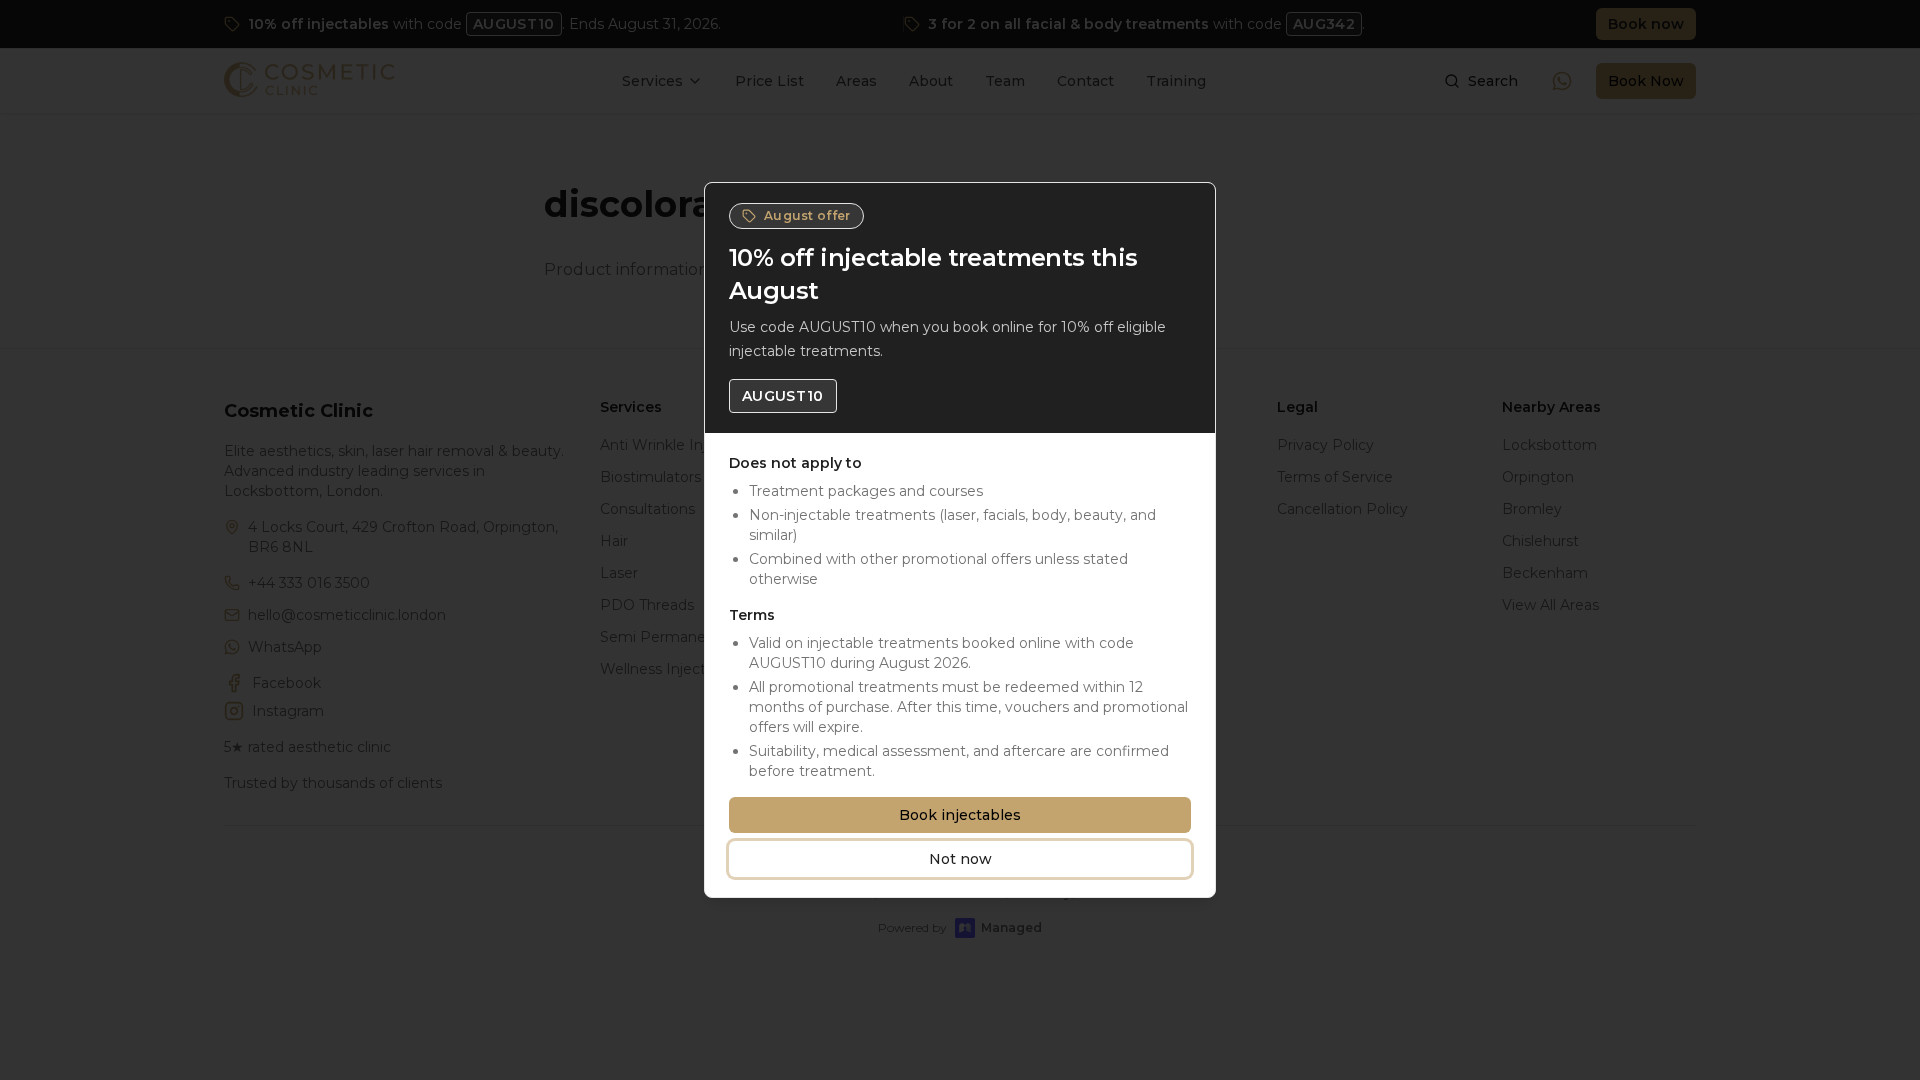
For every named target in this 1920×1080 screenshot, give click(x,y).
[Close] (1191, 207)
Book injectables (960, 815)
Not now (960, 859)
